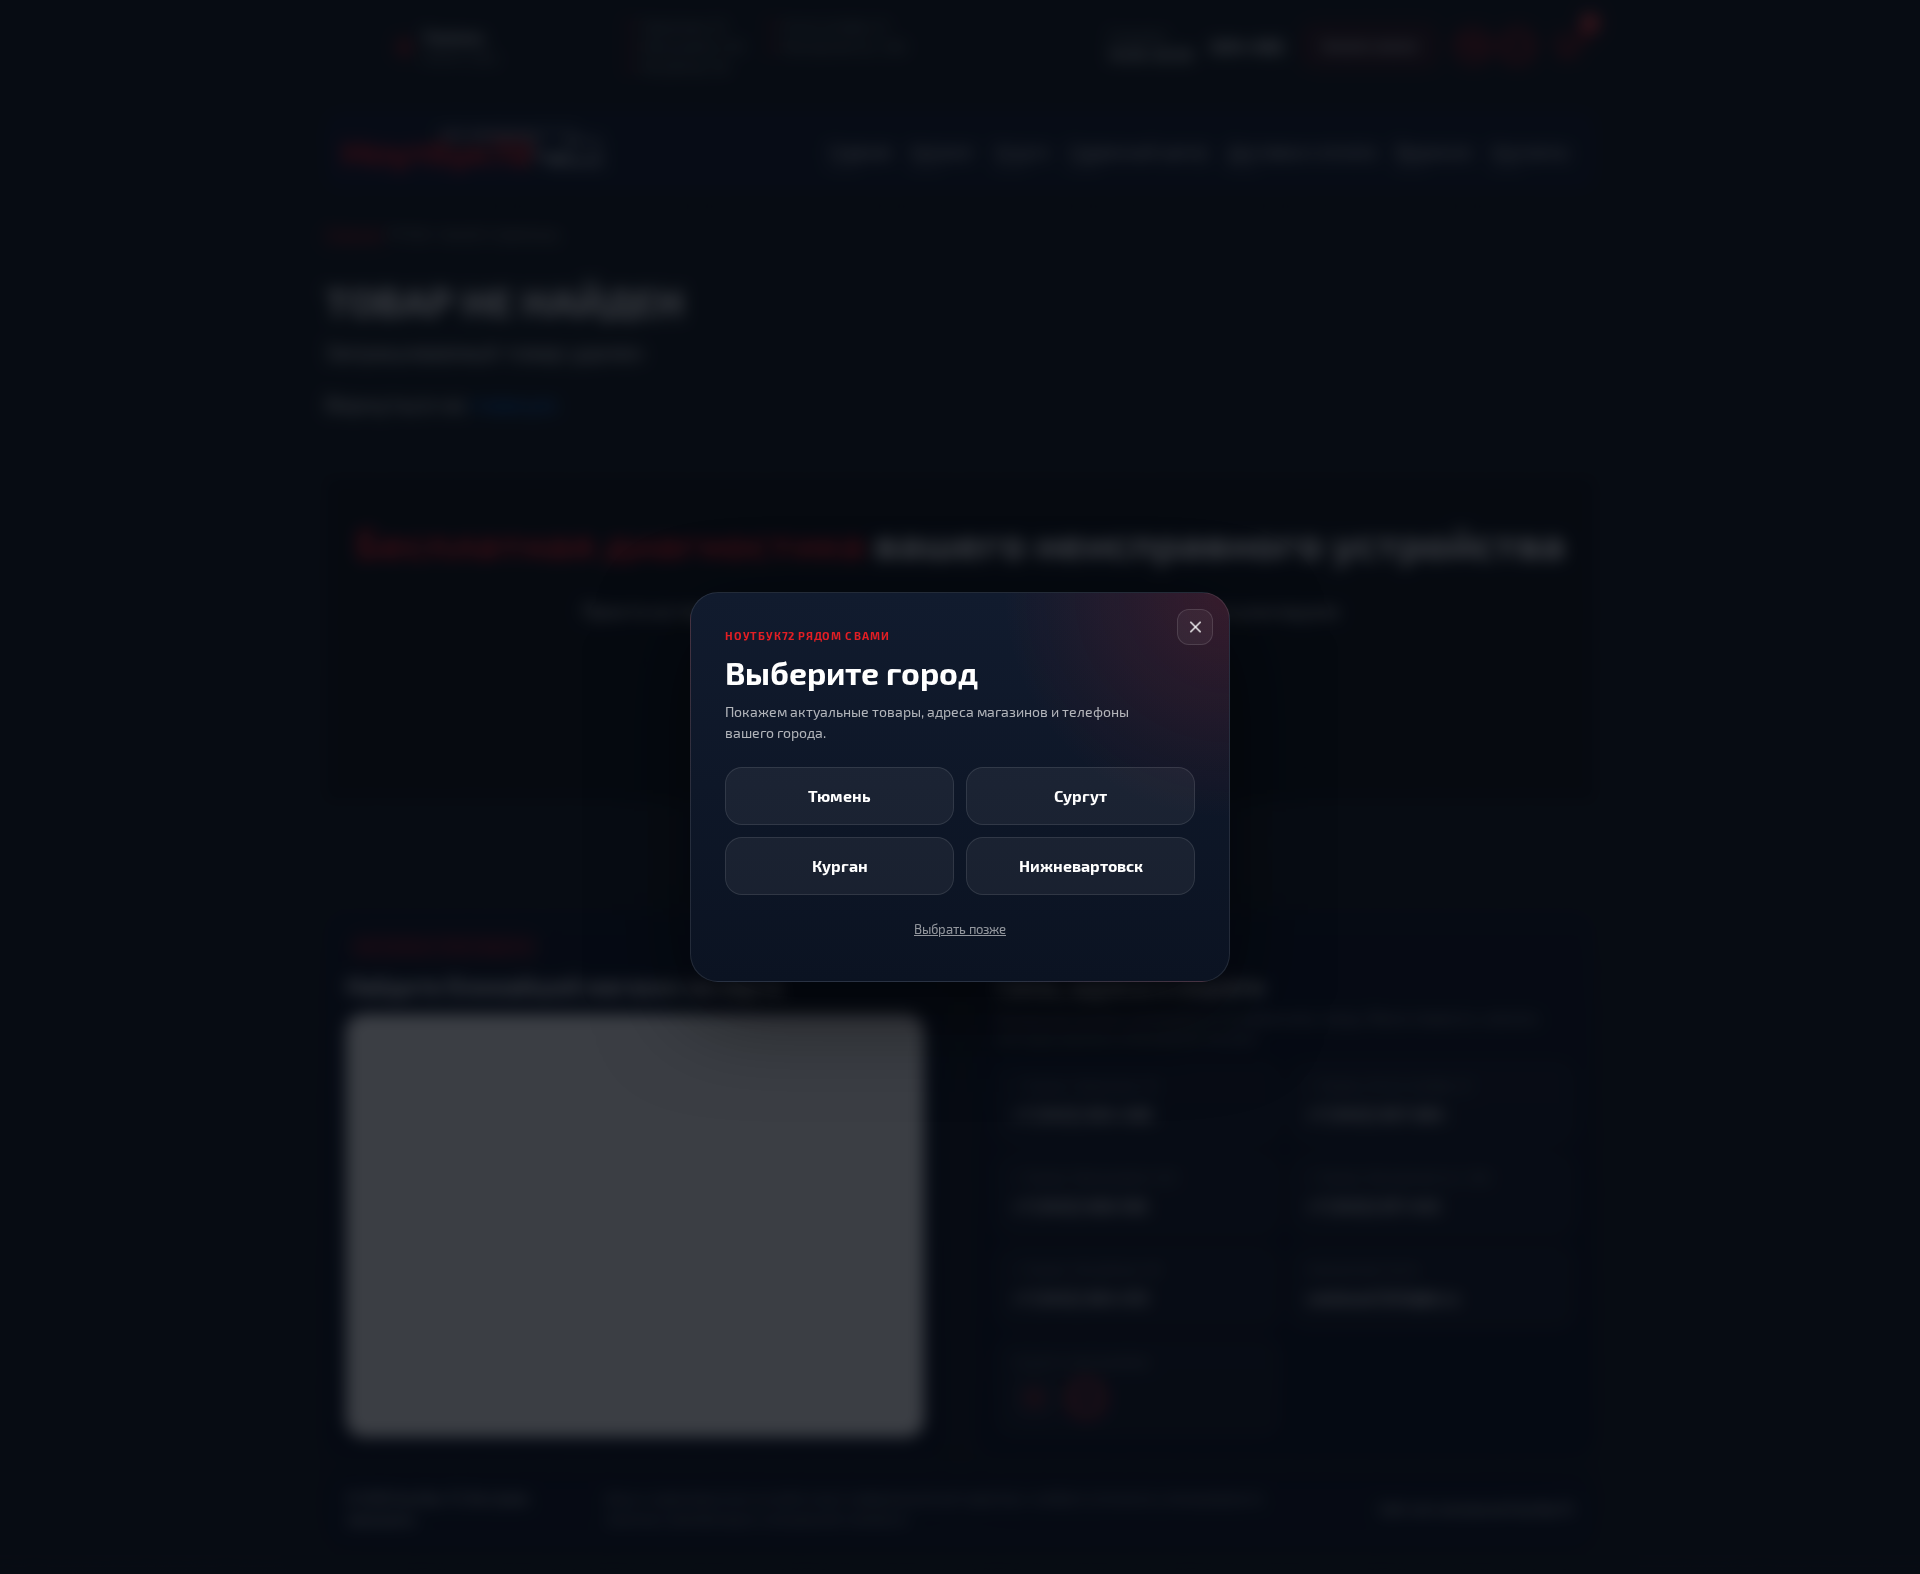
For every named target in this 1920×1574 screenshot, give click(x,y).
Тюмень (839, 795)
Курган (840, 865)
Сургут (1080, 795)
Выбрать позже (960, 929)
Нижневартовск (1081, 865)
